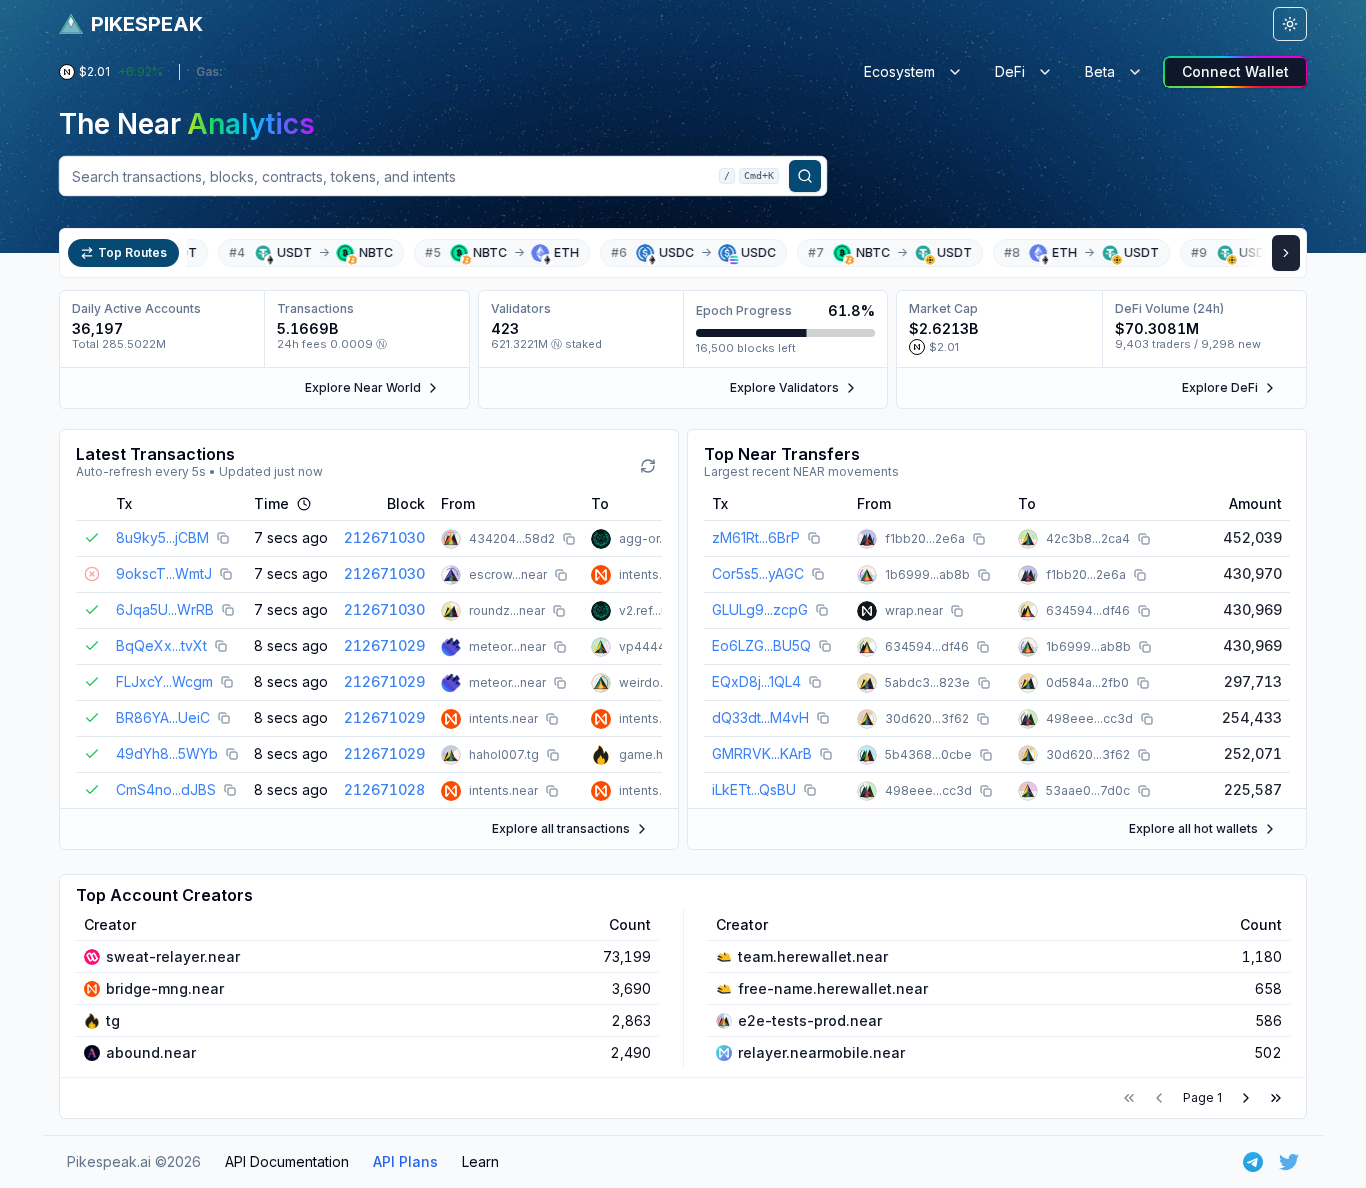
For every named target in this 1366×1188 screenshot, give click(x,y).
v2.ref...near (653, 610)
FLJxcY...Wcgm (164, 681)
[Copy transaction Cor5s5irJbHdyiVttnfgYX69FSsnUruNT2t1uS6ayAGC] (818, 574)
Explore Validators (784, 387)
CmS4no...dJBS (166, 789)
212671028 (384, 789)
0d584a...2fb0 (1087, 682)
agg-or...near (656, 538)
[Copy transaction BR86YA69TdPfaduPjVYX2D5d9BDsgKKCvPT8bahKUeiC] (224, 718)
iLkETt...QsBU (754, 789)
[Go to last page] (1276, 1098)
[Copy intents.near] (552, 719)
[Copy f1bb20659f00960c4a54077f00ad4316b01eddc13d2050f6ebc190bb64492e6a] (979, 539)
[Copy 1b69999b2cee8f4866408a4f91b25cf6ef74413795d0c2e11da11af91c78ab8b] (984, 575)
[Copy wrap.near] (957, 611)
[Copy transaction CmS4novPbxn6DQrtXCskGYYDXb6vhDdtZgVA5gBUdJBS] (230, 790)
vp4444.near (657, 646)
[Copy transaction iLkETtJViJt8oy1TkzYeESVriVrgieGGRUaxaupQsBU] (810, 790)
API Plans (405, 1161)
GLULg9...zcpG (760, 609)
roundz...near (507, 610)
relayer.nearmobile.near (821, 1052)
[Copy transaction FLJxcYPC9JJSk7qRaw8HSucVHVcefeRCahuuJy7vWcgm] (227, 682)
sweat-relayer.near (173, 956)
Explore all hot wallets (1193, 828)
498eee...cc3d (1089, 718)
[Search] (805, 176)
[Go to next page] (1246, 1098)
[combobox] (443, 176)
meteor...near (507, 646)
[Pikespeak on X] (1289, 1162)
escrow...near (508, 574)
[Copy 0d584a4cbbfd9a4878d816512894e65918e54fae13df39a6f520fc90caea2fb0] (1143, 683)
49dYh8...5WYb (167, 753)
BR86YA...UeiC (163, 717)
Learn (480, 1161)
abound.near (151, 1052)
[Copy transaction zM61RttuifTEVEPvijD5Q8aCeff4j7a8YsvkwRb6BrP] (814, 538)
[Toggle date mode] (304, 504)
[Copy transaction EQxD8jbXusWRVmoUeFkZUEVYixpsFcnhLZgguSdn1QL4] (815, 682)
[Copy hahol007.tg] (553, 755)
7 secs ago (291, 537)
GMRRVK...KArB (762, 753)
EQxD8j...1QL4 (756, 681)
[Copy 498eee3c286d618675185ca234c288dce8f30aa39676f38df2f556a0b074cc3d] (1147, 719)
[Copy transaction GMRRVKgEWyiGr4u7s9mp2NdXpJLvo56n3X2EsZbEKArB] (826, 754)
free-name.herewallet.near (833, 988)
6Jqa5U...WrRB (165, 609)
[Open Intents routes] (1286, 253)
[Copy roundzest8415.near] (559, 611)
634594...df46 (1088, 610)
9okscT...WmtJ (164, 573)
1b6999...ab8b (927, 574)
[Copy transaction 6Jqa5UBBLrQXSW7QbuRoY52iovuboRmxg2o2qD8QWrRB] (228, 610)
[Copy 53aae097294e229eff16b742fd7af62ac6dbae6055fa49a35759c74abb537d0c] (1144, 791)
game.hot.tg (654, 754)
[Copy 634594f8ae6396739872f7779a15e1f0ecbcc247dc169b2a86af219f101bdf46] (1144, 611)
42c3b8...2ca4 (1088, 538)
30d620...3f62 (927, 718)
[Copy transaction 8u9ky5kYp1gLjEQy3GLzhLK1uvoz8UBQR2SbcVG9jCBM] (223, 538)
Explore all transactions (561, 828)
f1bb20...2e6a (925, 538)
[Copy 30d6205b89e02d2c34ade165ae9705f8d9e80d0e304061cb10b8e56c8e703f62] (983, 719)
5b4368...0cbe (928, 754)
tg (113, 1020)
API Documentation (287, 1161)
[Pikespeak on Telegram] (1253, 1162)
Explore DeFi (1220, 387)
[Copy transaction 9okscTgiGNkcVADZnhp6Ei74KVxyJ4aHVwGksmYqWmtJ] (226, 574)
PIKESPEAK (147, 24)
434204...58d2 (512, 538)
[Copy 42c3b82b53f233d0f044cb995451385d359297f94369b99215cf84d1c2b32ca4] (1144, 539)
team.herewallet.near (813, 956)
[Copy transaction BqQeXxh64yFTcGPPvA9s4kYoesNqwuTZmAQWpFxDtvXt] (221, 646)
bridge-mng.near (165, 988)
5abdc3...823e (927, 682)
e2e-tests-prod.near (810, 1020)
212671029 (384, 645)
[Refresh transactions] (648, 466)
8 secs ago (291, 645)
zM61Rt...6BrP (756, 537)
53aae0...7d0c (1088, 790)
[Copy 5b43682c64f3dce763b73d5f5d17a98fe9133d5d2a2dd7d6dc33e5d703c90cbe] (986, 755)
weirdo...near (657, 682)
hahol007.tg (504, 754)
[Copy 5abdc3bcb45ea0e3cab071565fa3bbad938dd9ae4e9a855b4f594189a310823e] (984, 683)
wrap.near (914, 610)
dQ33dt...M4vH (760, 717)
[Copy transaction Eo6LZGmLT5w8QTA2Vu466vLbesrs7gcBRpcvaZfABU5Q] (825, 646)
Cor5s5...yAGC (758, 573)
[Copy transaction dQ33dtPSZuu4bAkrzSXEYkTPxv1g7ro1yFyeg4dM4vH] (823, 718)
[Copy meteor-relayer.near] (560, 647)
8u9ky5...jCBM (162, 537)
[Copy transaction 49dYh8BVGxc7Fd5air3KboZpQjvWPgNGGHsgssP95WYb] (232, 754)
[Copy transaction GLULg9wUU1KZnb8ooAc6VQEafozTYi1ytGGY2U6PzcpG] (822, 610)
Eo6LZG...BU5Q (761, 645)
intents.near (653, 574)
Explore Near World (363, 387)
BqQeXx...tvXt (161, 645)
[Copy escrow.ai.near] (561, 575)
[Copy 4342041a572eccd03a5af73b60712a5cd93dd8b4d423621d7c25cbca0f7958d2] (569, 539)
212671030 (384, 537)
